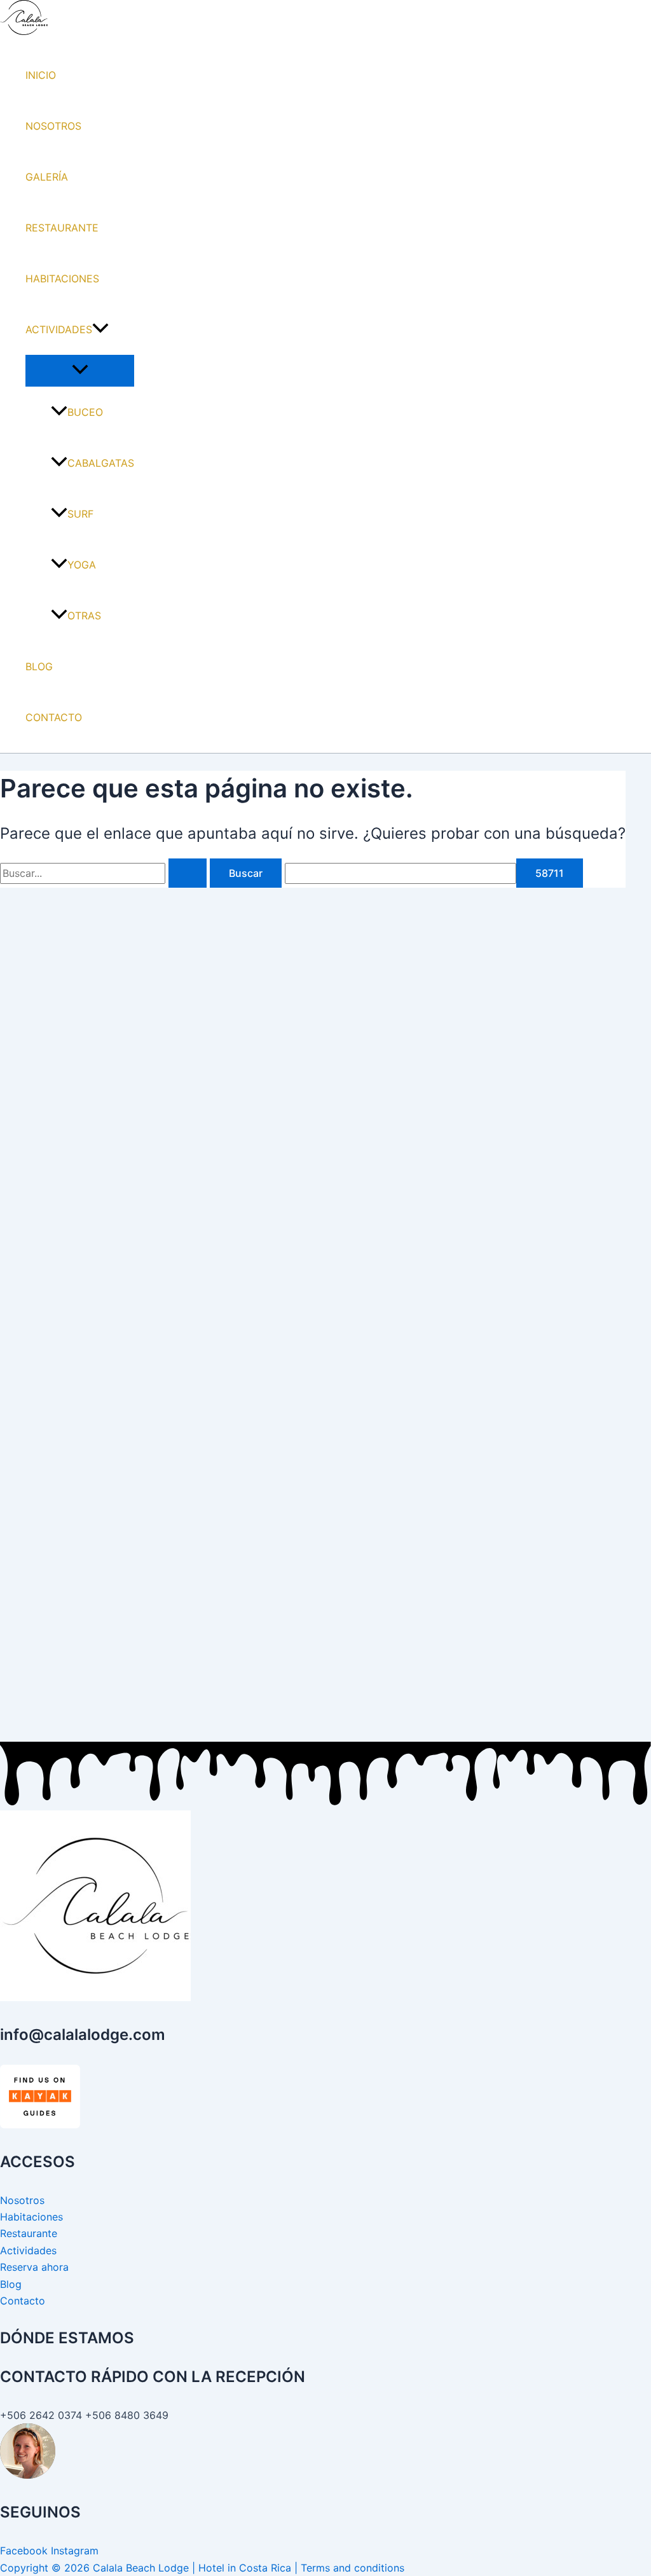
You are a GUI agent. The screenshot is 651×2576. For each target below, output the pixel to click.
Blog (11, 2284)
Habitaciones (31, 2217)
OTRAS (84, 616)
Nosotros (22, 2200)
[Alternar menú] (80, 370)
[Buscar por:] (105, 873)
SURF (80, 514)
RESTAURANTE (62, 228)
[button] (100, 329)
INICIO (41, 75)
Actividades (28, 2250)
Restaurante (29, 2233)
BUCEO (85, 412)
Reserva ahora (34, 2267)
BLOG (39, 666)
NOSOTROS (53, 126)
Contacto (23, 2301)
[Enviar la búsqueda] (188, 873)
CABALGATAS (101, 463)
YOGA (82, 565)
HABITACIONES (62, 279)
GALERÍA (47, 177)
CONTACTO (54, 717)
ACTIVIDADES (59, 329)
